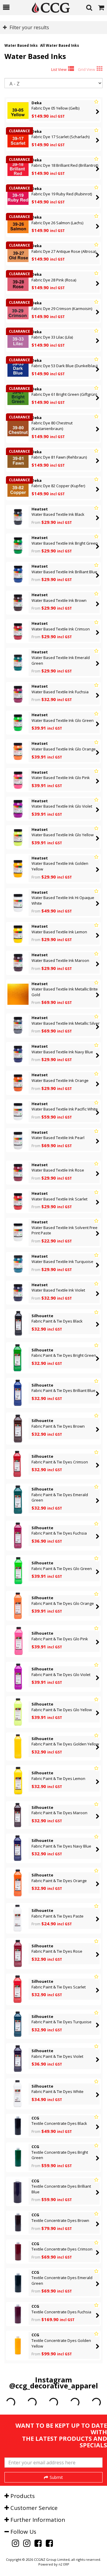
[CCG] (48, 8)
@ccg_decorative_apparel (54, 2386)
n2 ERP (64, 2564)
